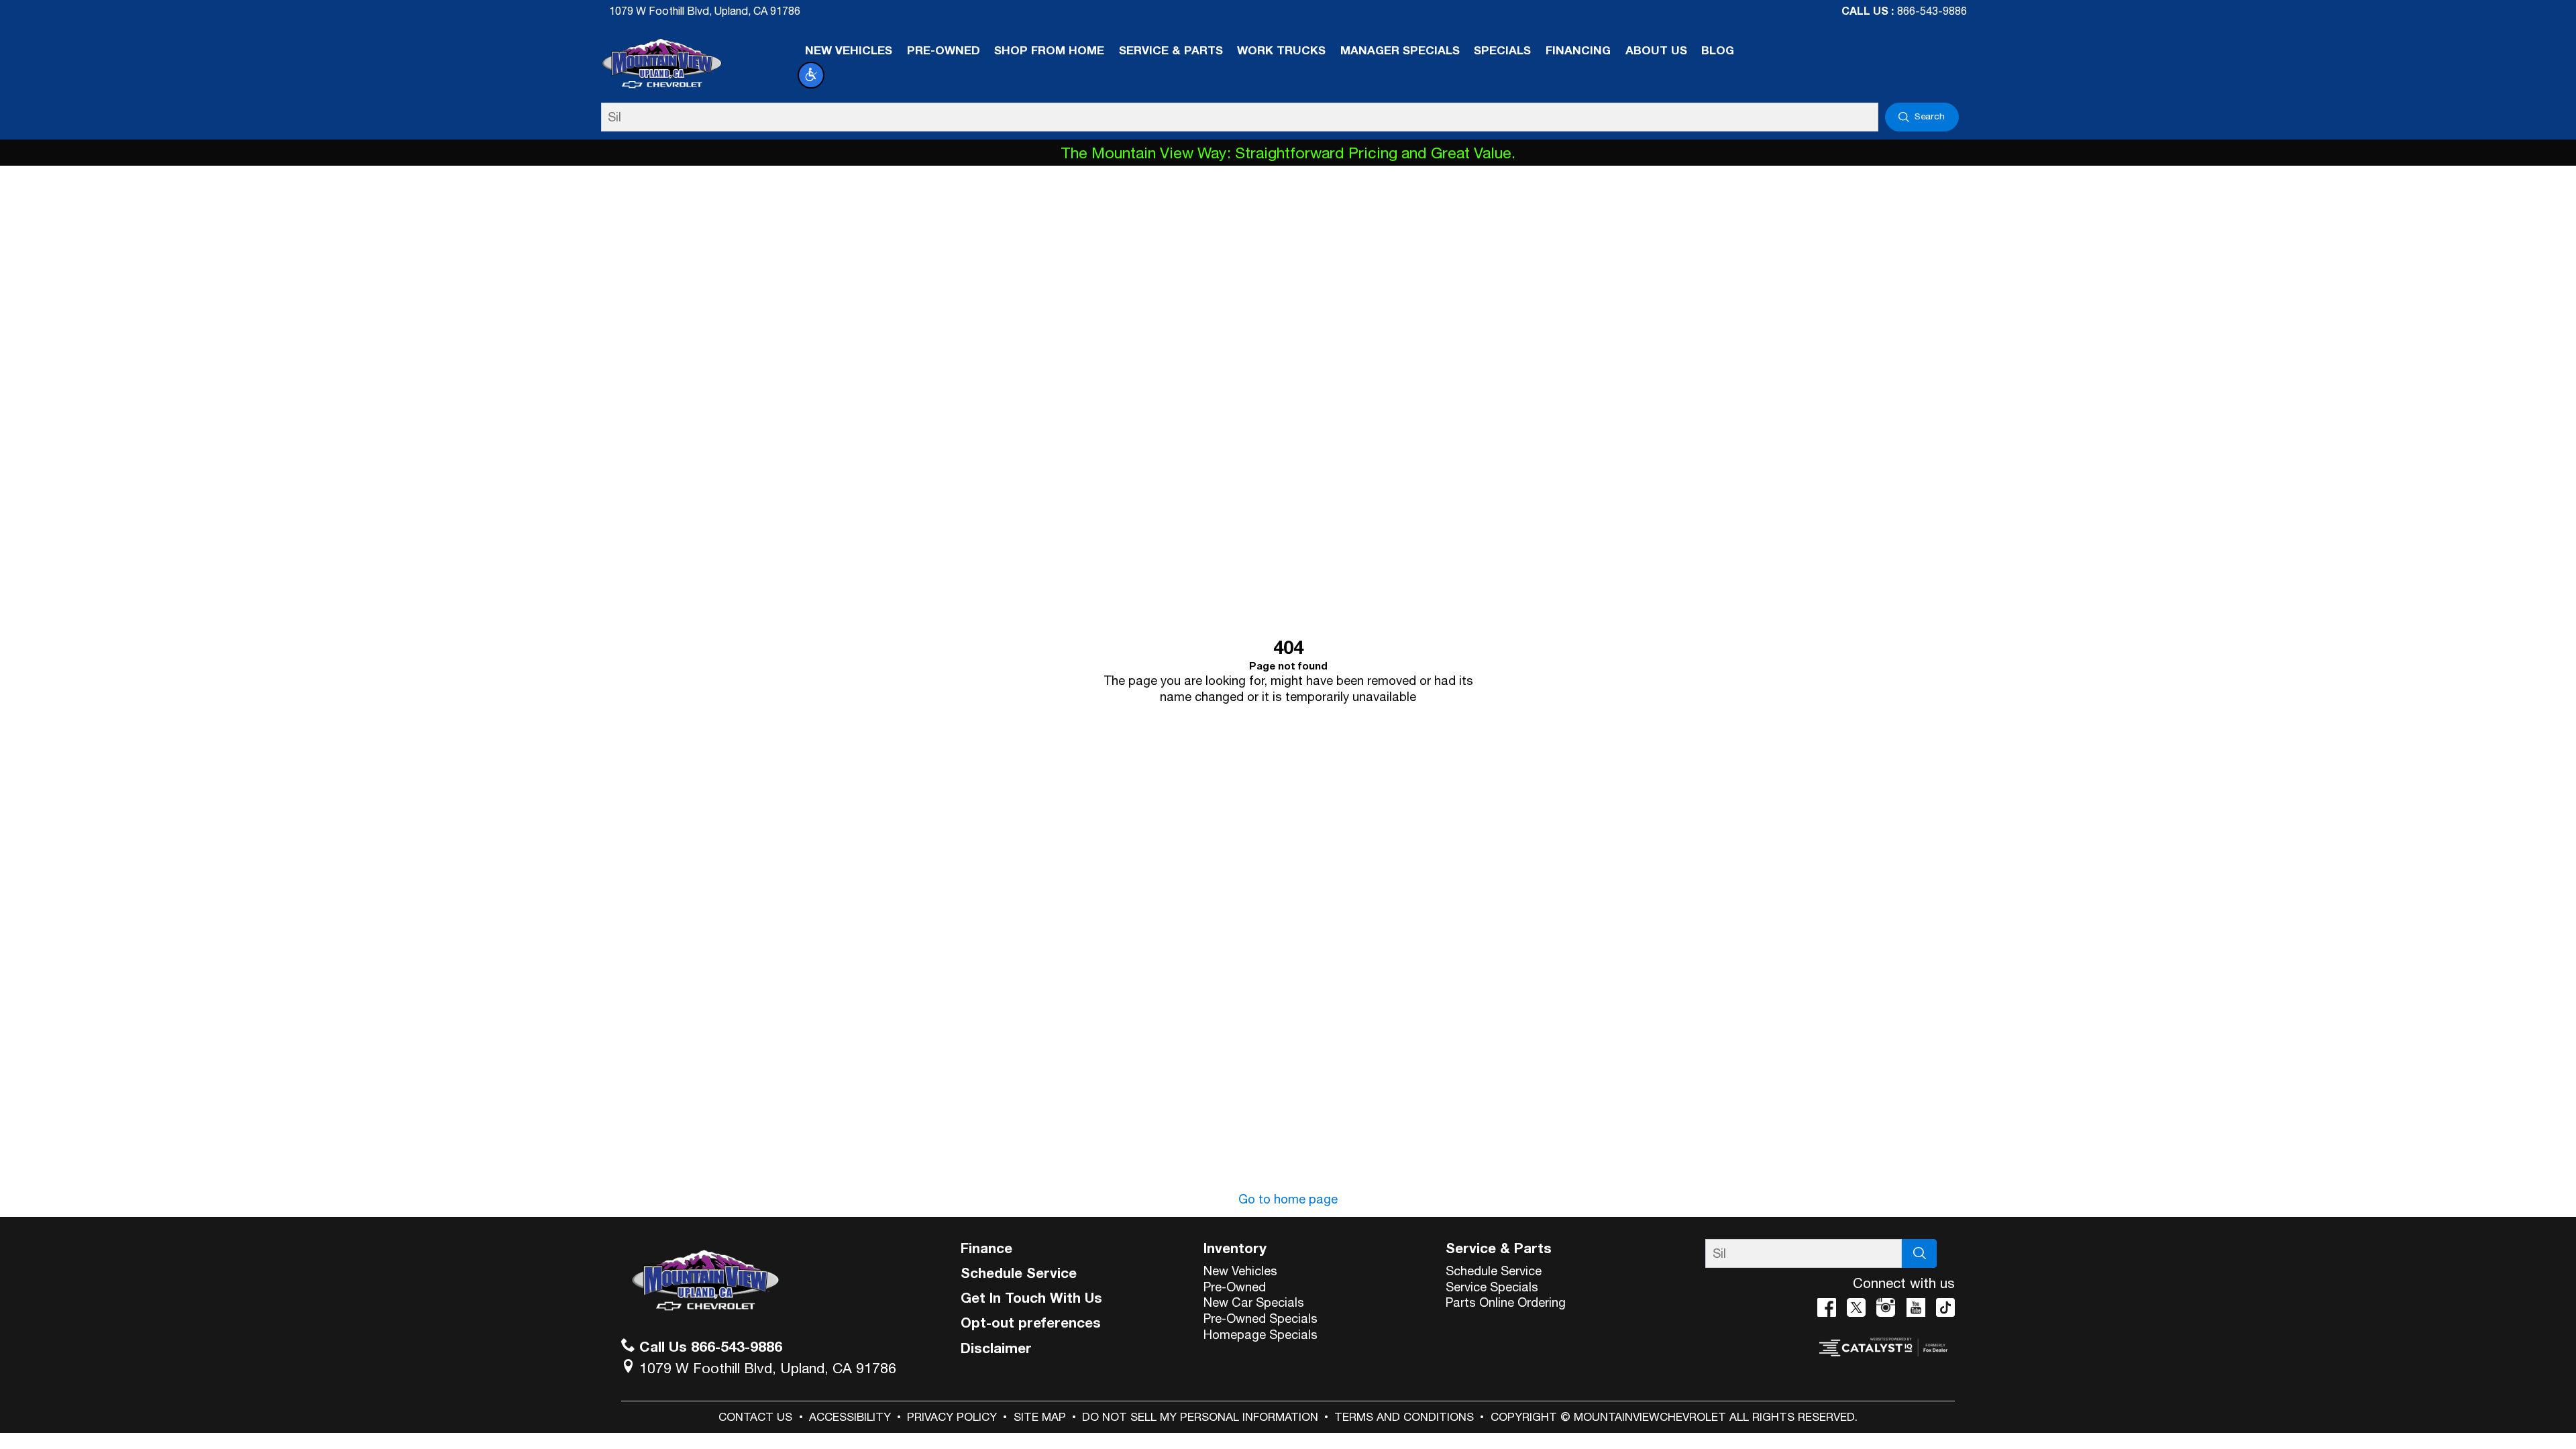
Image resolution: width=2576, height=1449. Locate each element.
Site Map (1040, 1417)
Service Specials (1492, 1287)
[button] (811, 75)
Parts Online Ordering (1506, 1302)
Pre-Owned (1235, 1287)
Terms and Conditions (1404, 1417)
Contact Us (755, 1417)
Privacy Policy (952, 1417)
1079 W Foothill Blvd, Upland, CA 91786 (705, 11)
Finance (986, 1248)
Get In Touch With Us (1031, 1297)
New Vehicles (1240, 1271)
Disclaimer (996, 1348)
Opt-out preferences (1031, 1322)
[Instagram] (1886, 1307)
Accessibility (850, 1417)
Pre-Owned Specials (1260, 1318)
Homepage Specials (1260, 1334)
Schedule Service (1019, 1273)
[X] (1856, 1307)
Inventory (1235, 1248)
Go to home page (1288, 1199)
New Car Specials (1254, 1302)
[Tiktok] (1945, 1307)
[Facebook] (1827, 1307)
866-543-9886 (1932, 11)
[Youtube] (1916, 1307)
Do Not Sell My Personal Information (1200, 1417)
